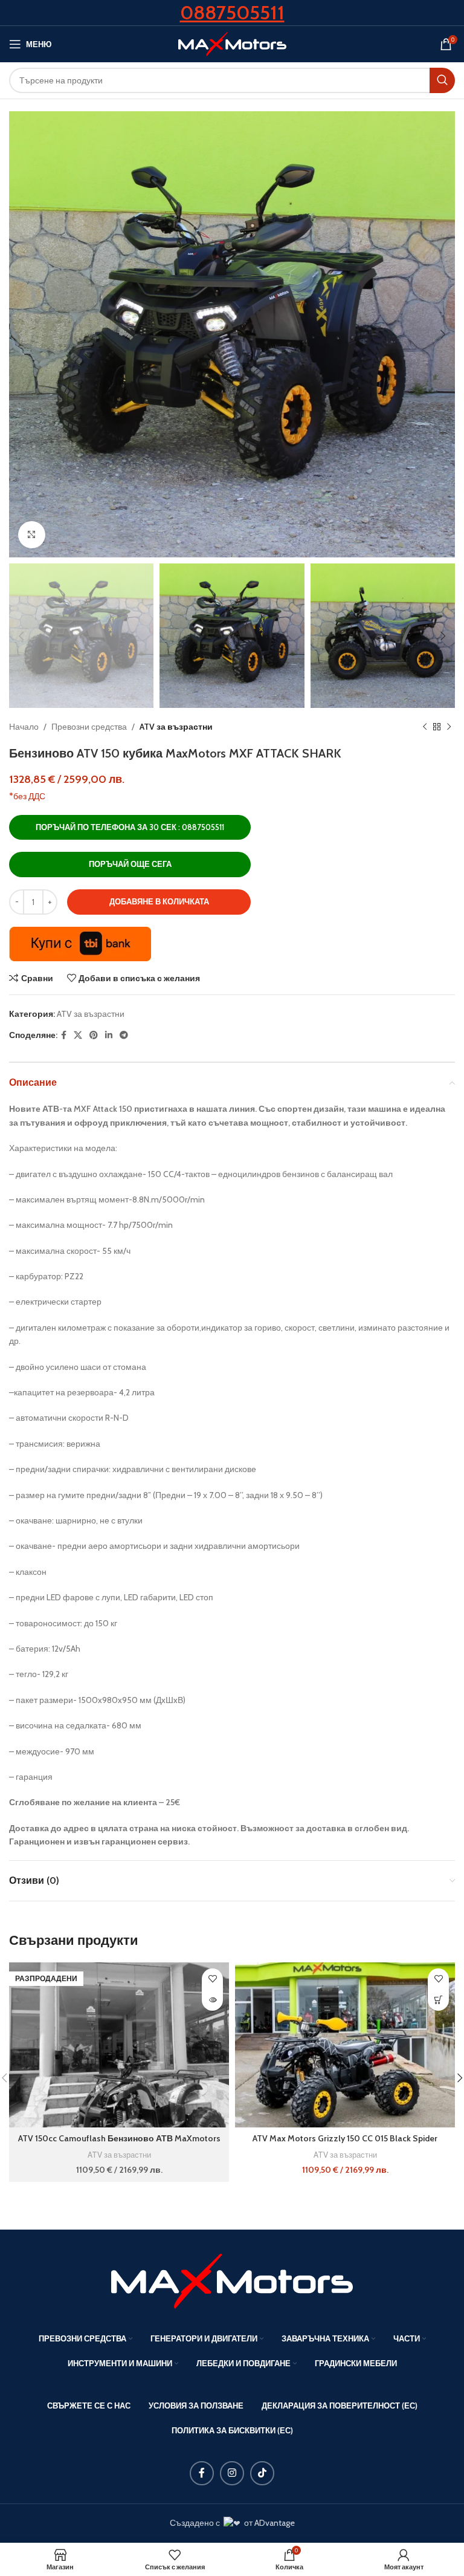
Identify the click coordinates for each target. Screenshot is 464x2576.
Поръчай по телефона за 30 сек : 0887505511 (130, 827)
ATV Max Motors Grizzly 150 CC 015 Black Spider (345, 2138)
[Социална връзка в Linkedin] (109, 1035)
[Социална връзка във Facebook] (64, 1035)
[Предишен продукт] (425, 727)
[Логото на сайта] (232, 43)
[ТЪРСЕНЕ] (442, 80)
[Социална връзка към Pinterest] (94, 1035)
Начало (24, 727)
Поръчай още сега (130, 864)
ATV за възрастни (176, 727)
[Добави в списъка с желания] (212, 1979)
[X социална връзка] (78, 1035)
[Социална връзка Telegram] (124, 1035)
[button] (438, 2000)
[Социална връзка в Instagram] (232, 2473)
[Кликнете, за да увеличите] (32, 535)
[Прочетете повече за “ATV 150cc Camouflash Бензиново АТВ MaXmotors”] (212, 2000)
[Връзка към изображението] (232, 2280)
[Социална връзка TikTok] (262, 2473)
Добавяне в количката (159, 901)
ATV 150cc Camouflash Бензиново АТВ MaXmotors (119, 2138)
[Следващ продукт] (449, 727)
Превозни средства (89, 727)
